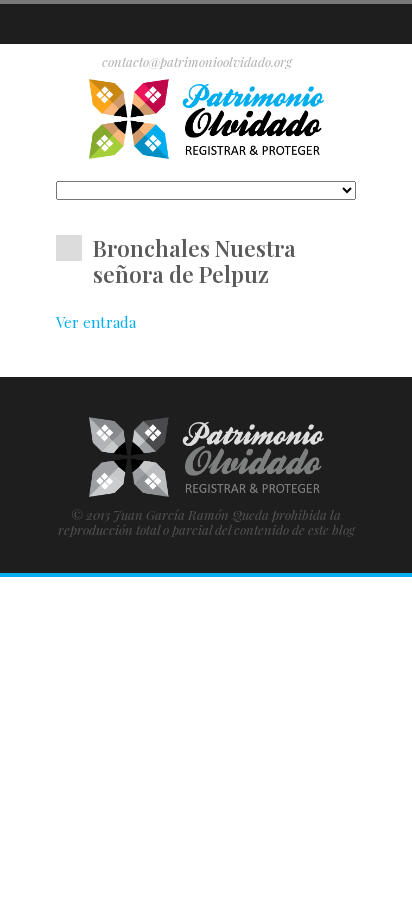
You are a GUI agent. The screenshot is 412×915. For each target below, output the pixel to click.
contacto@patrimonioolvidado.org (197, 61)
